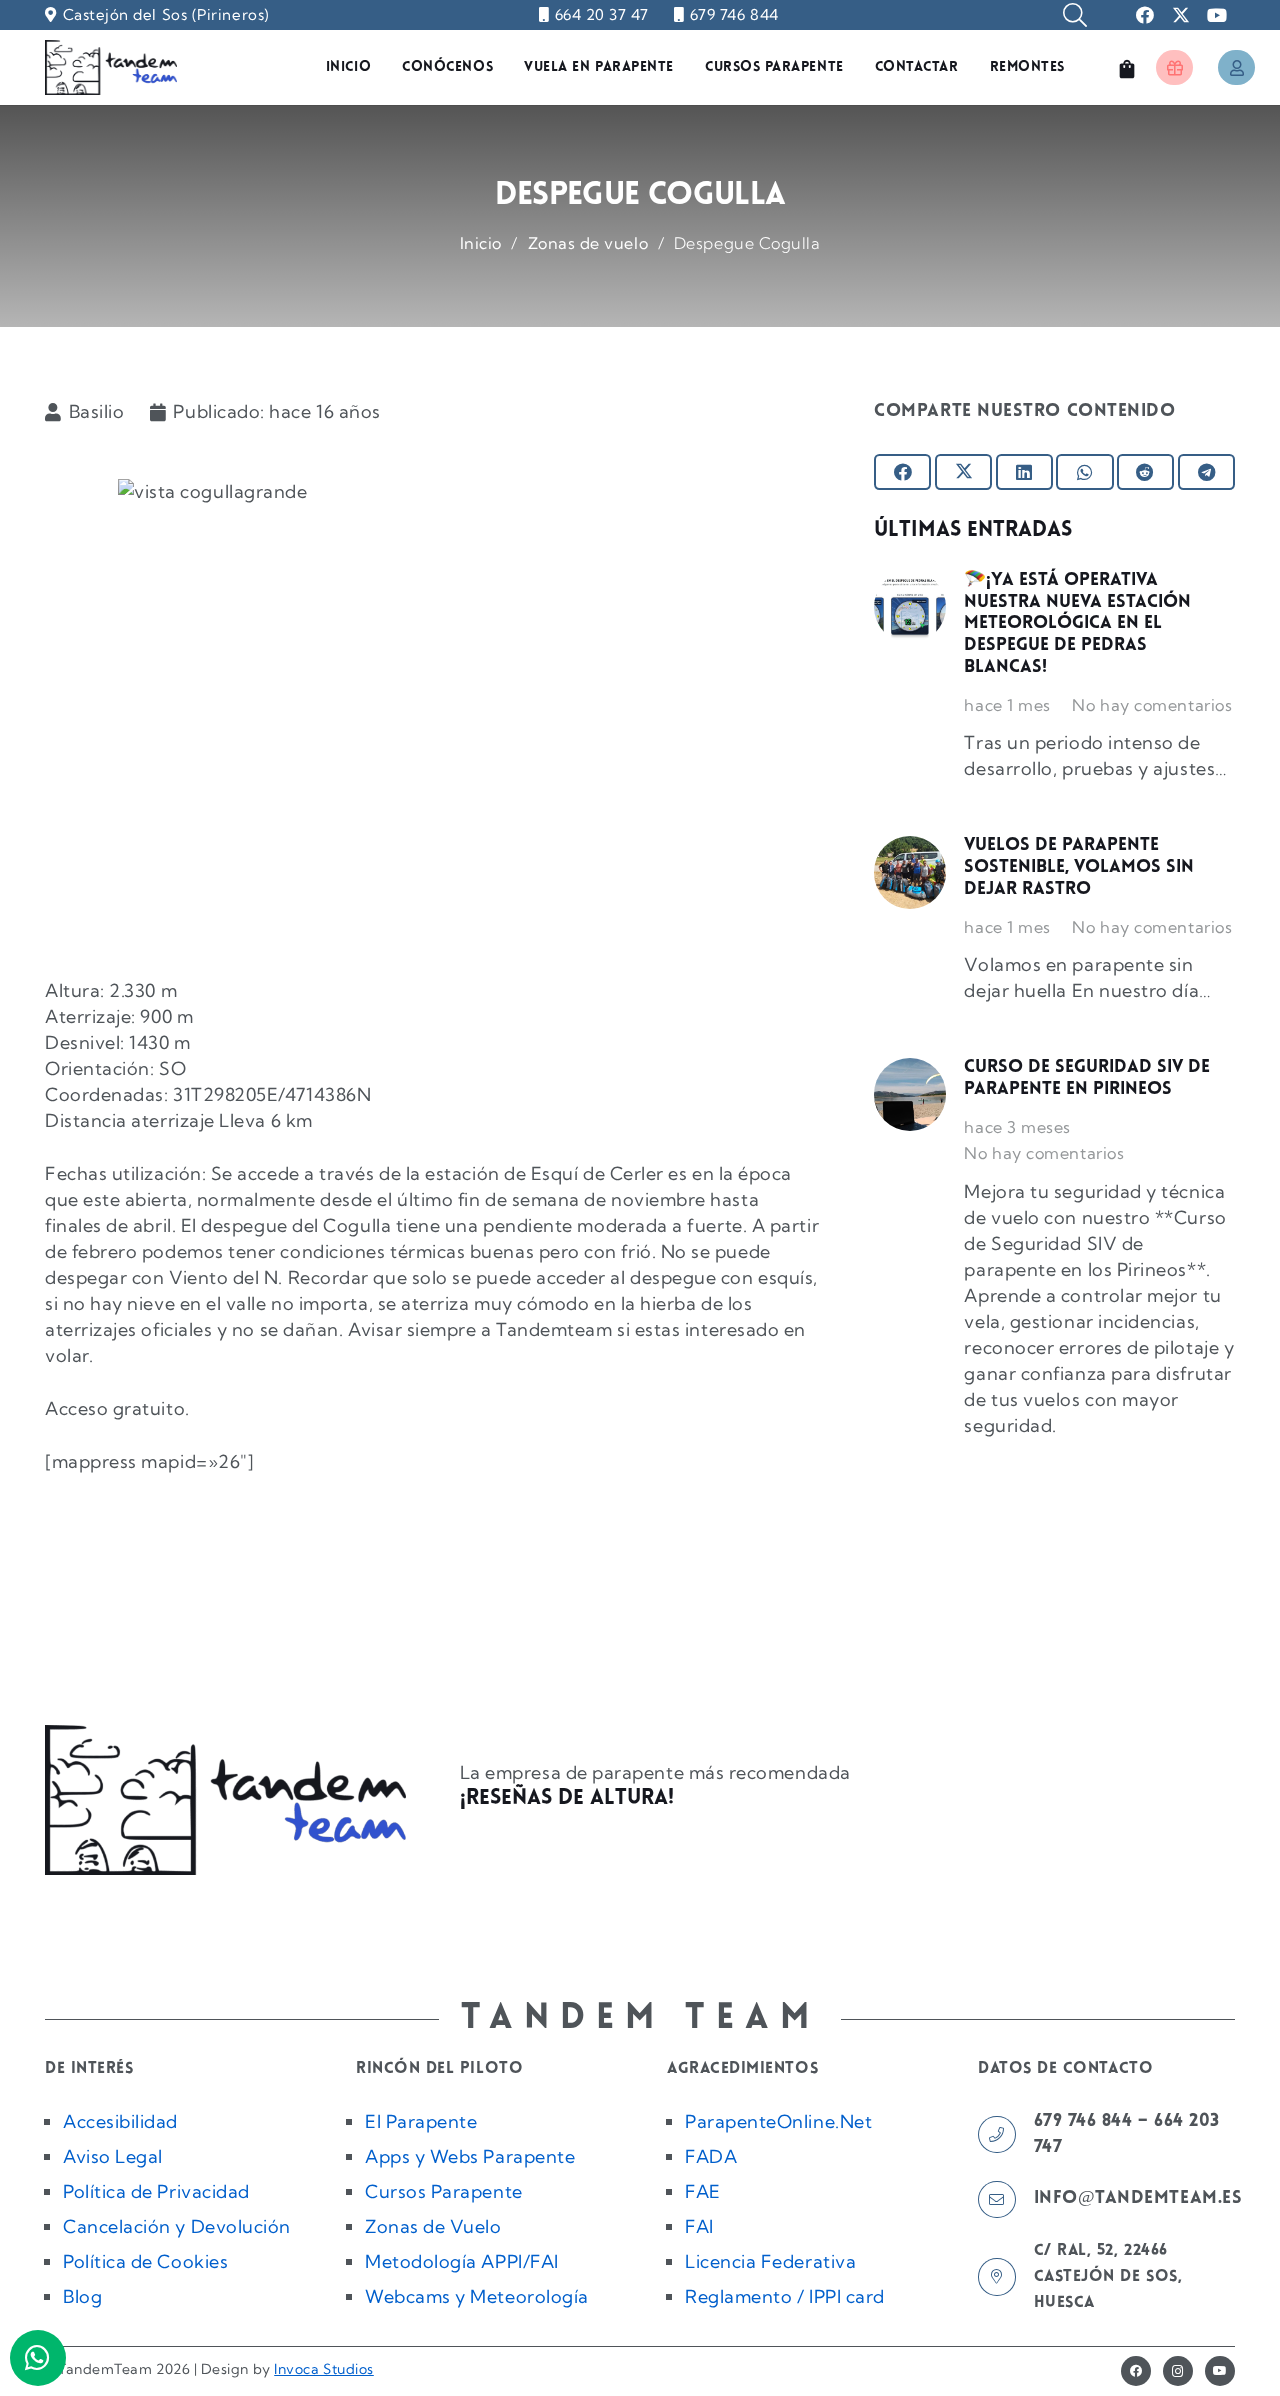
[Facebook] (1136, 2371)
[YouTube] (1220, 2371)
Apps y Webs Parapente (470, 2156)
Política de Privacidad (156, 2191)
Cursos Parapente (444, 2191)
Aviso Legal (113, 2156)
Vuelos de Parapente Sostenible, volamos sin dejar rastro (1079, 867)
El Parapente (421, 2121)
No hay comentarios (1152, 705)
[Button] (1174, 67)
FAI (699, 2226)
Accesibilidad (120, 2121)
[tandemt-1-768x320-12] (111, 67)
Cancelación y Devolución (177, 2226)
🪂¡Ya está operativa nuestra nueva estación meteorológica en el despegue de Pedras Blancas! (1077, 624)
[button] (1075, 15)
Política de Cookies (145, 2261)
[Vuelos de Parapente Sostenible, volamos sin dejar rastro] (910, 872)
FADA (711, 2156)
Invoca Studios (324, 2369)
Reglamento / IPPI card (785, 2296)
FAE (703, 2191)
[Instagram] (1178, 2371)
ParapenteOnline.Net (778, 2121)
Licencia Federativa (770, 2261)
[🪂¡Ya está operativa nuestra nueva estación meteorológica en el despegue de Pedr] (910, 607)
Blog (82, 2296)
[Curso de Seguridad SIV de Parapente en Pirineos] (910, 1094)
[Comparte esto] (902, 472)
